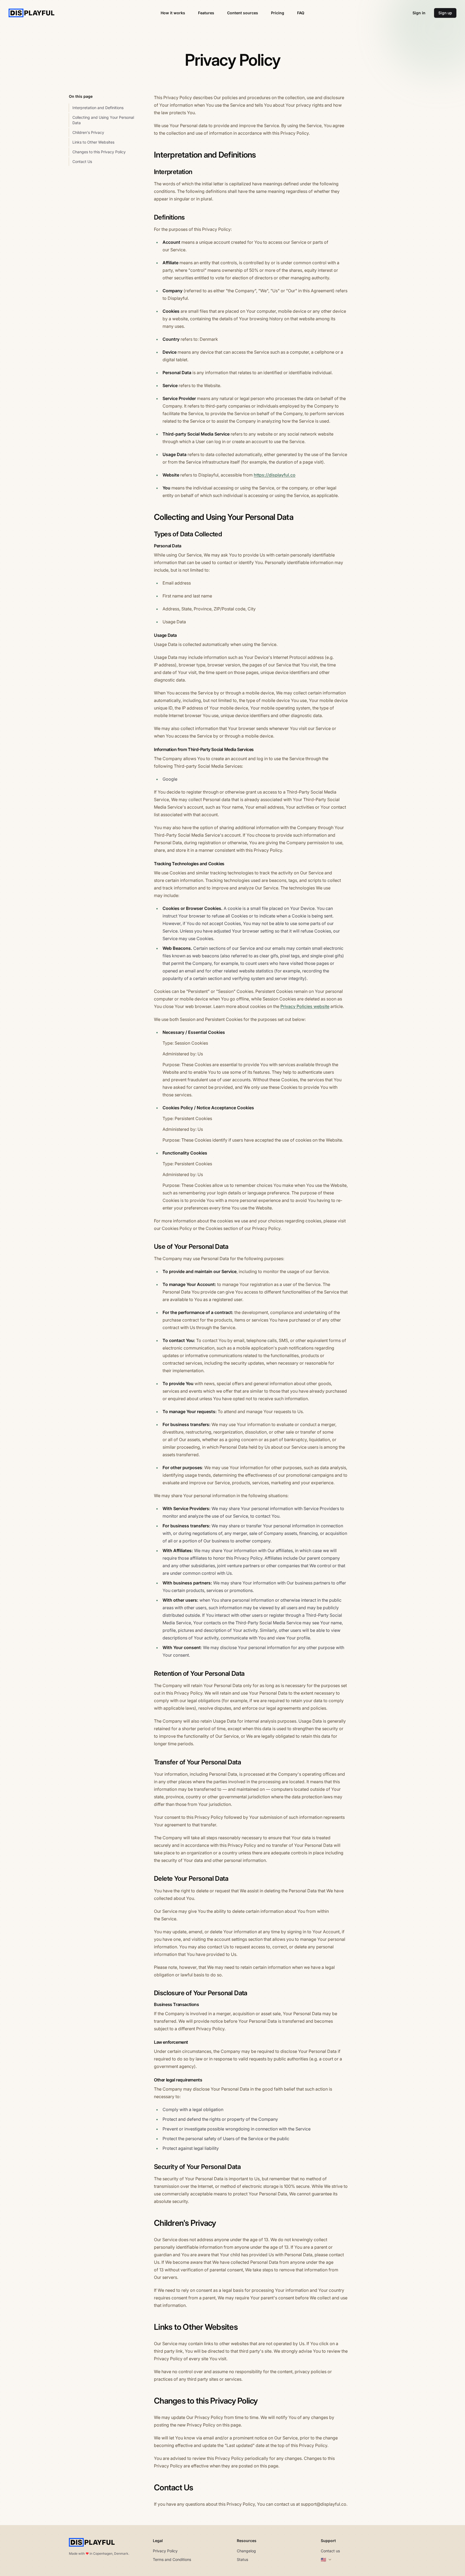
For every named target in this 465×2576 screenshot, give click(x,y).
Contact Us (82, 161)
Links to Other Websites (93, 142)
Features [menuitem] (206, 13)
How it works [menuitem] (173, 13)
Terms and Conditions (172, 2559)
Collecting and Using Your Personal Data (103, 120)
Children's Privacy (88, 132)
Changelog (246, 2551)
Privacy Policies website (305, 1006)
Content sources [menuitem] (243, 13)
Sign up (445, 13)
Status (242, 2559)
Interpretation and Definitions (98, 108)
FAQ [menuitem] (301, 13)
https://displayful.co (275, 475)
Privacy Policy (165, 2551)
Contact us (330, 2551)
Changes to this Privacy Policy (99, 152)
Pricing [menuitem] (278, 13)
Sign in (419, 13)
